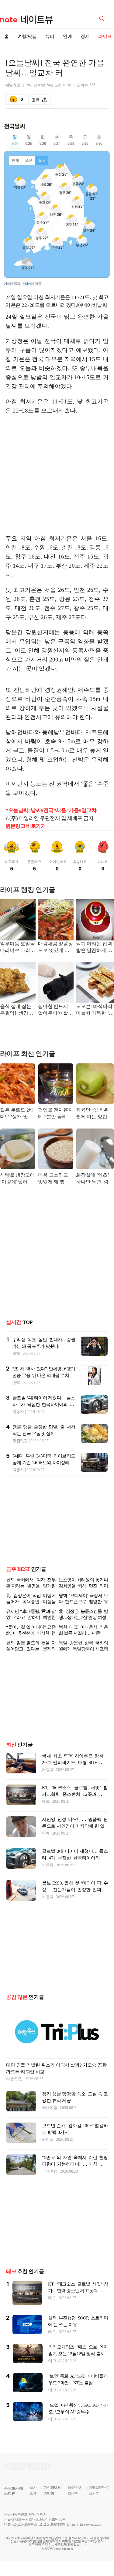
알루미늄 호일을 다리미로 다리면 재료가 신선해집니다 (17, 948)
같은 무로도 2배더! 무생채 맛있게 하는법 (17, 1114)
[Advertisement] (57, 482)
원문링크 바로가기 (26, 826)
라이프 (48, 2139)
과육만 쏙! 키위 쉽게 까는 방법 (92, 1113)
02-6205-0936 (21, 2525)
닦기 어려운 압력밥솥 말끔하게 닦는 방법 (94, 948)
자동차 (18, 1412)
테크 (46, 1801)
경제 (85, 36)
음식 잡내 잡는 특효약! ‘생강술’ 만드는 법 (17, 1010)
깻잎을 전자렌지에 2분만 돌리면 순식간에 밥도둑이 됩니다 (55, 1114)
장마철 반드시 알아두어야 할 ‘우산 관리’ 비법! (55, 1010)
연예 (67, 36)
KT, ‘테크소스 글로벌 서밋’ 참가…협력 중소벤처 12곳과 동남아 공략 (75, 1794)
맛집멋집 (20, 1441)
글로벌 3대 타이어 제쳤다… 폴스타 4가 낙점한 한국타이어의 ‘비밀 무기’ (44, 1404)
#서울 (60, 810)
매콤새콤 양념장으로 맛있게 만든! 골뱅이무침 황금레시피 (55, 948)
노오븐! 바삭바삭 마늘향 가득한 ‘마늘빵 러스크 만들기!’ (95, 1010)
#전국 (47, 810)
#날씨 (35, 810)
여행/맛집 (27, 36)
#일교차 (88, 810)
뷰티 (50, 36)
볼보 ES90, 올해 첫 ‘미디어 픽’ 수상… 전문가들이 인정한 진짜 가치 (75, 1890)
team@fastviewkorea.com (87, 2525)
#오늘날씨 (17, 810)
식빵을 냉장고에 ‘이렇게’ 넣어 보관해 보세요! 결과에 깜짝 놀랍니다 (17, 1179)
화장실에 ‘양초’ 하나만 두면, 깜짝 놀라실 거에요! (95, 1179)
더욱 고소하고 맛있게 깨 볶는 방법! (54, 1179)
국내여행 (50, 2108)
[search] (103, 18)
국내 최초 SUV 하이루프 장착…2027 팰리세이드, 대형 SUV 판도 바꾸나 (75, 1762)
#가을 (73, 810)
